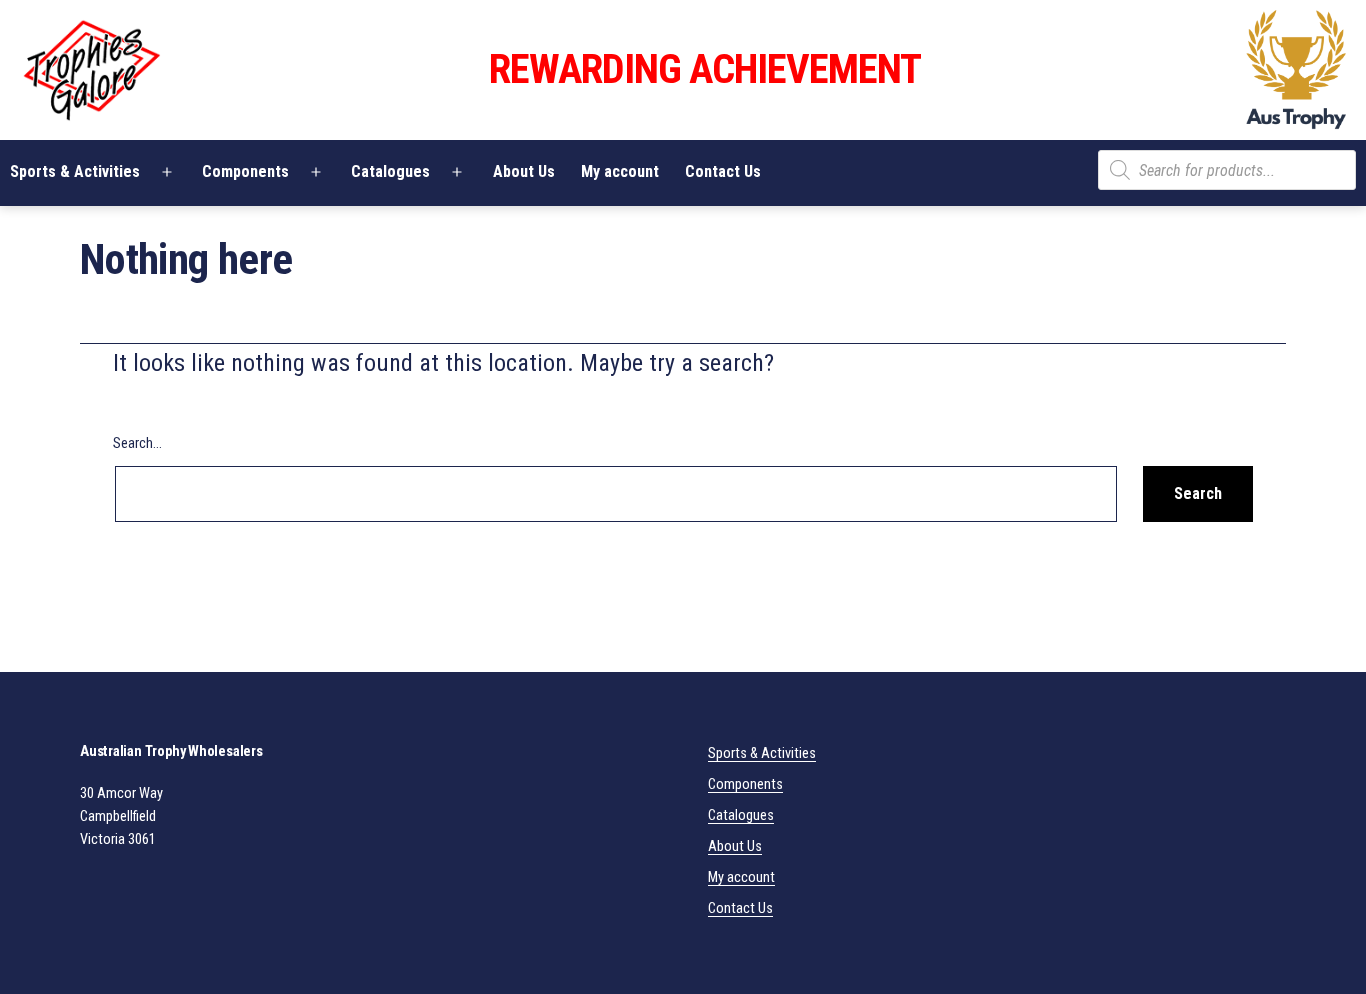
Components (245, 171)
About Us (524, 171)
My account (620, 171)
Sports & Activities (762, 753)
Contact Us (723, 171)
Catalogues (390, 171)
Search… (137, 443)
